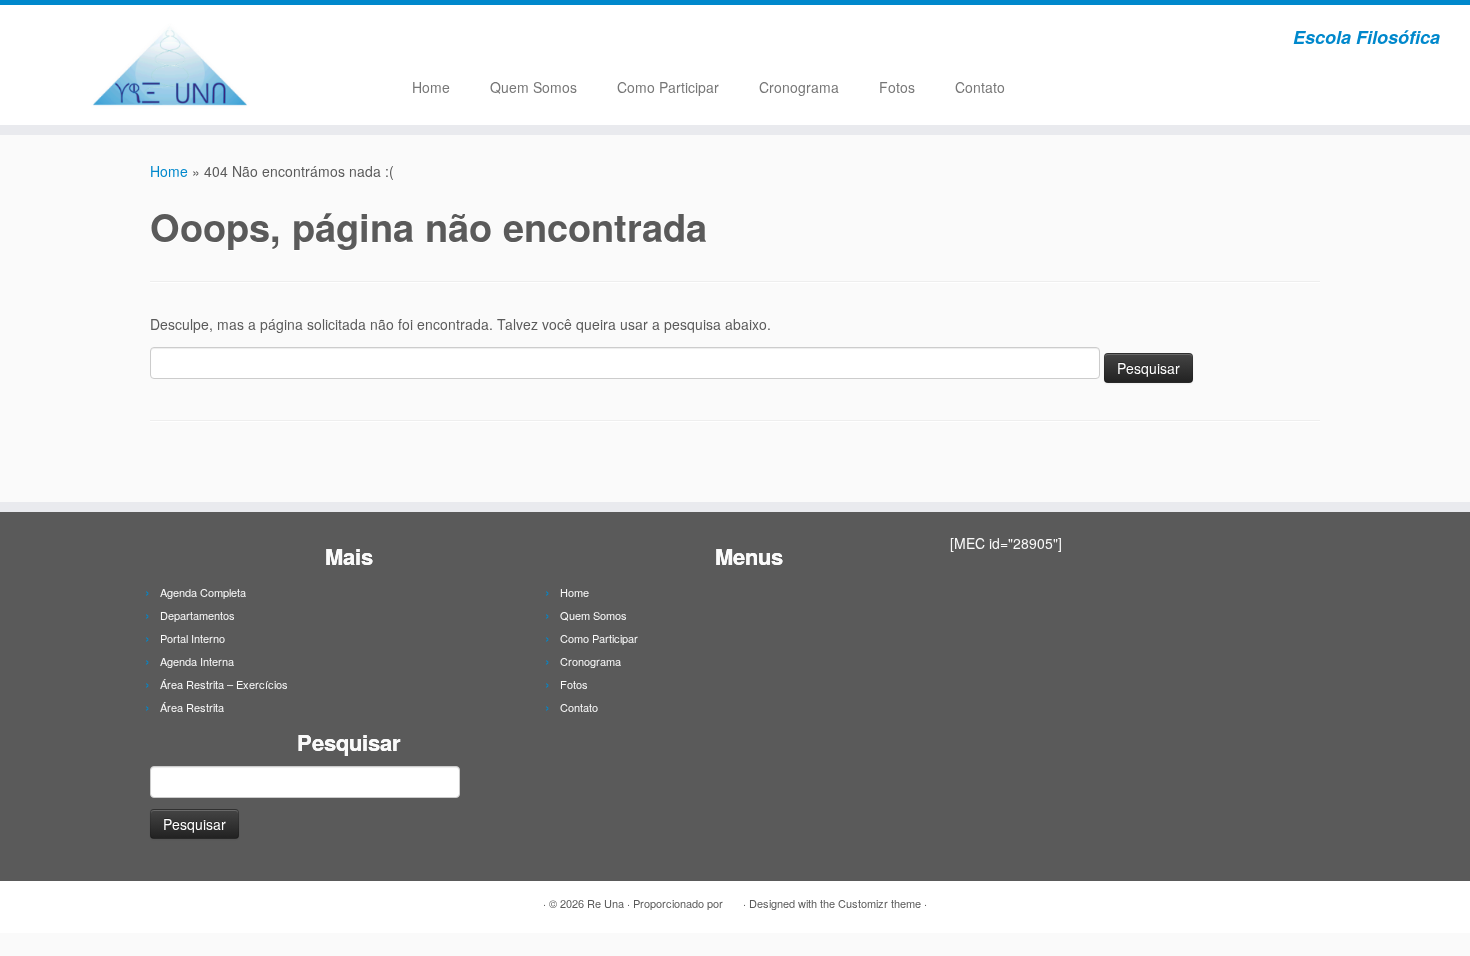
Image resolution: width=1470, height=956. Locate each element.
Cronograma (799, 87)
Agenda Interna (197, 661)
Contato (980, 87)
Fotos (897, 87)
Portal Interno (192, 638)
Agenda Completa (203, 592)
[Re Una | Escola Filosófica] (169, 65)
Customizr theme (879, 903)
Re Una (605, 903)
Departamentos (197, 615)
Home (431, 87)
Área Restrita (192, 707)
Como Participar (668, 87)
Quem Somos (533, 87)
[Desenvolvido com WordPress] (733, 899)
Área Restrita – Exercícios (224, 684)
